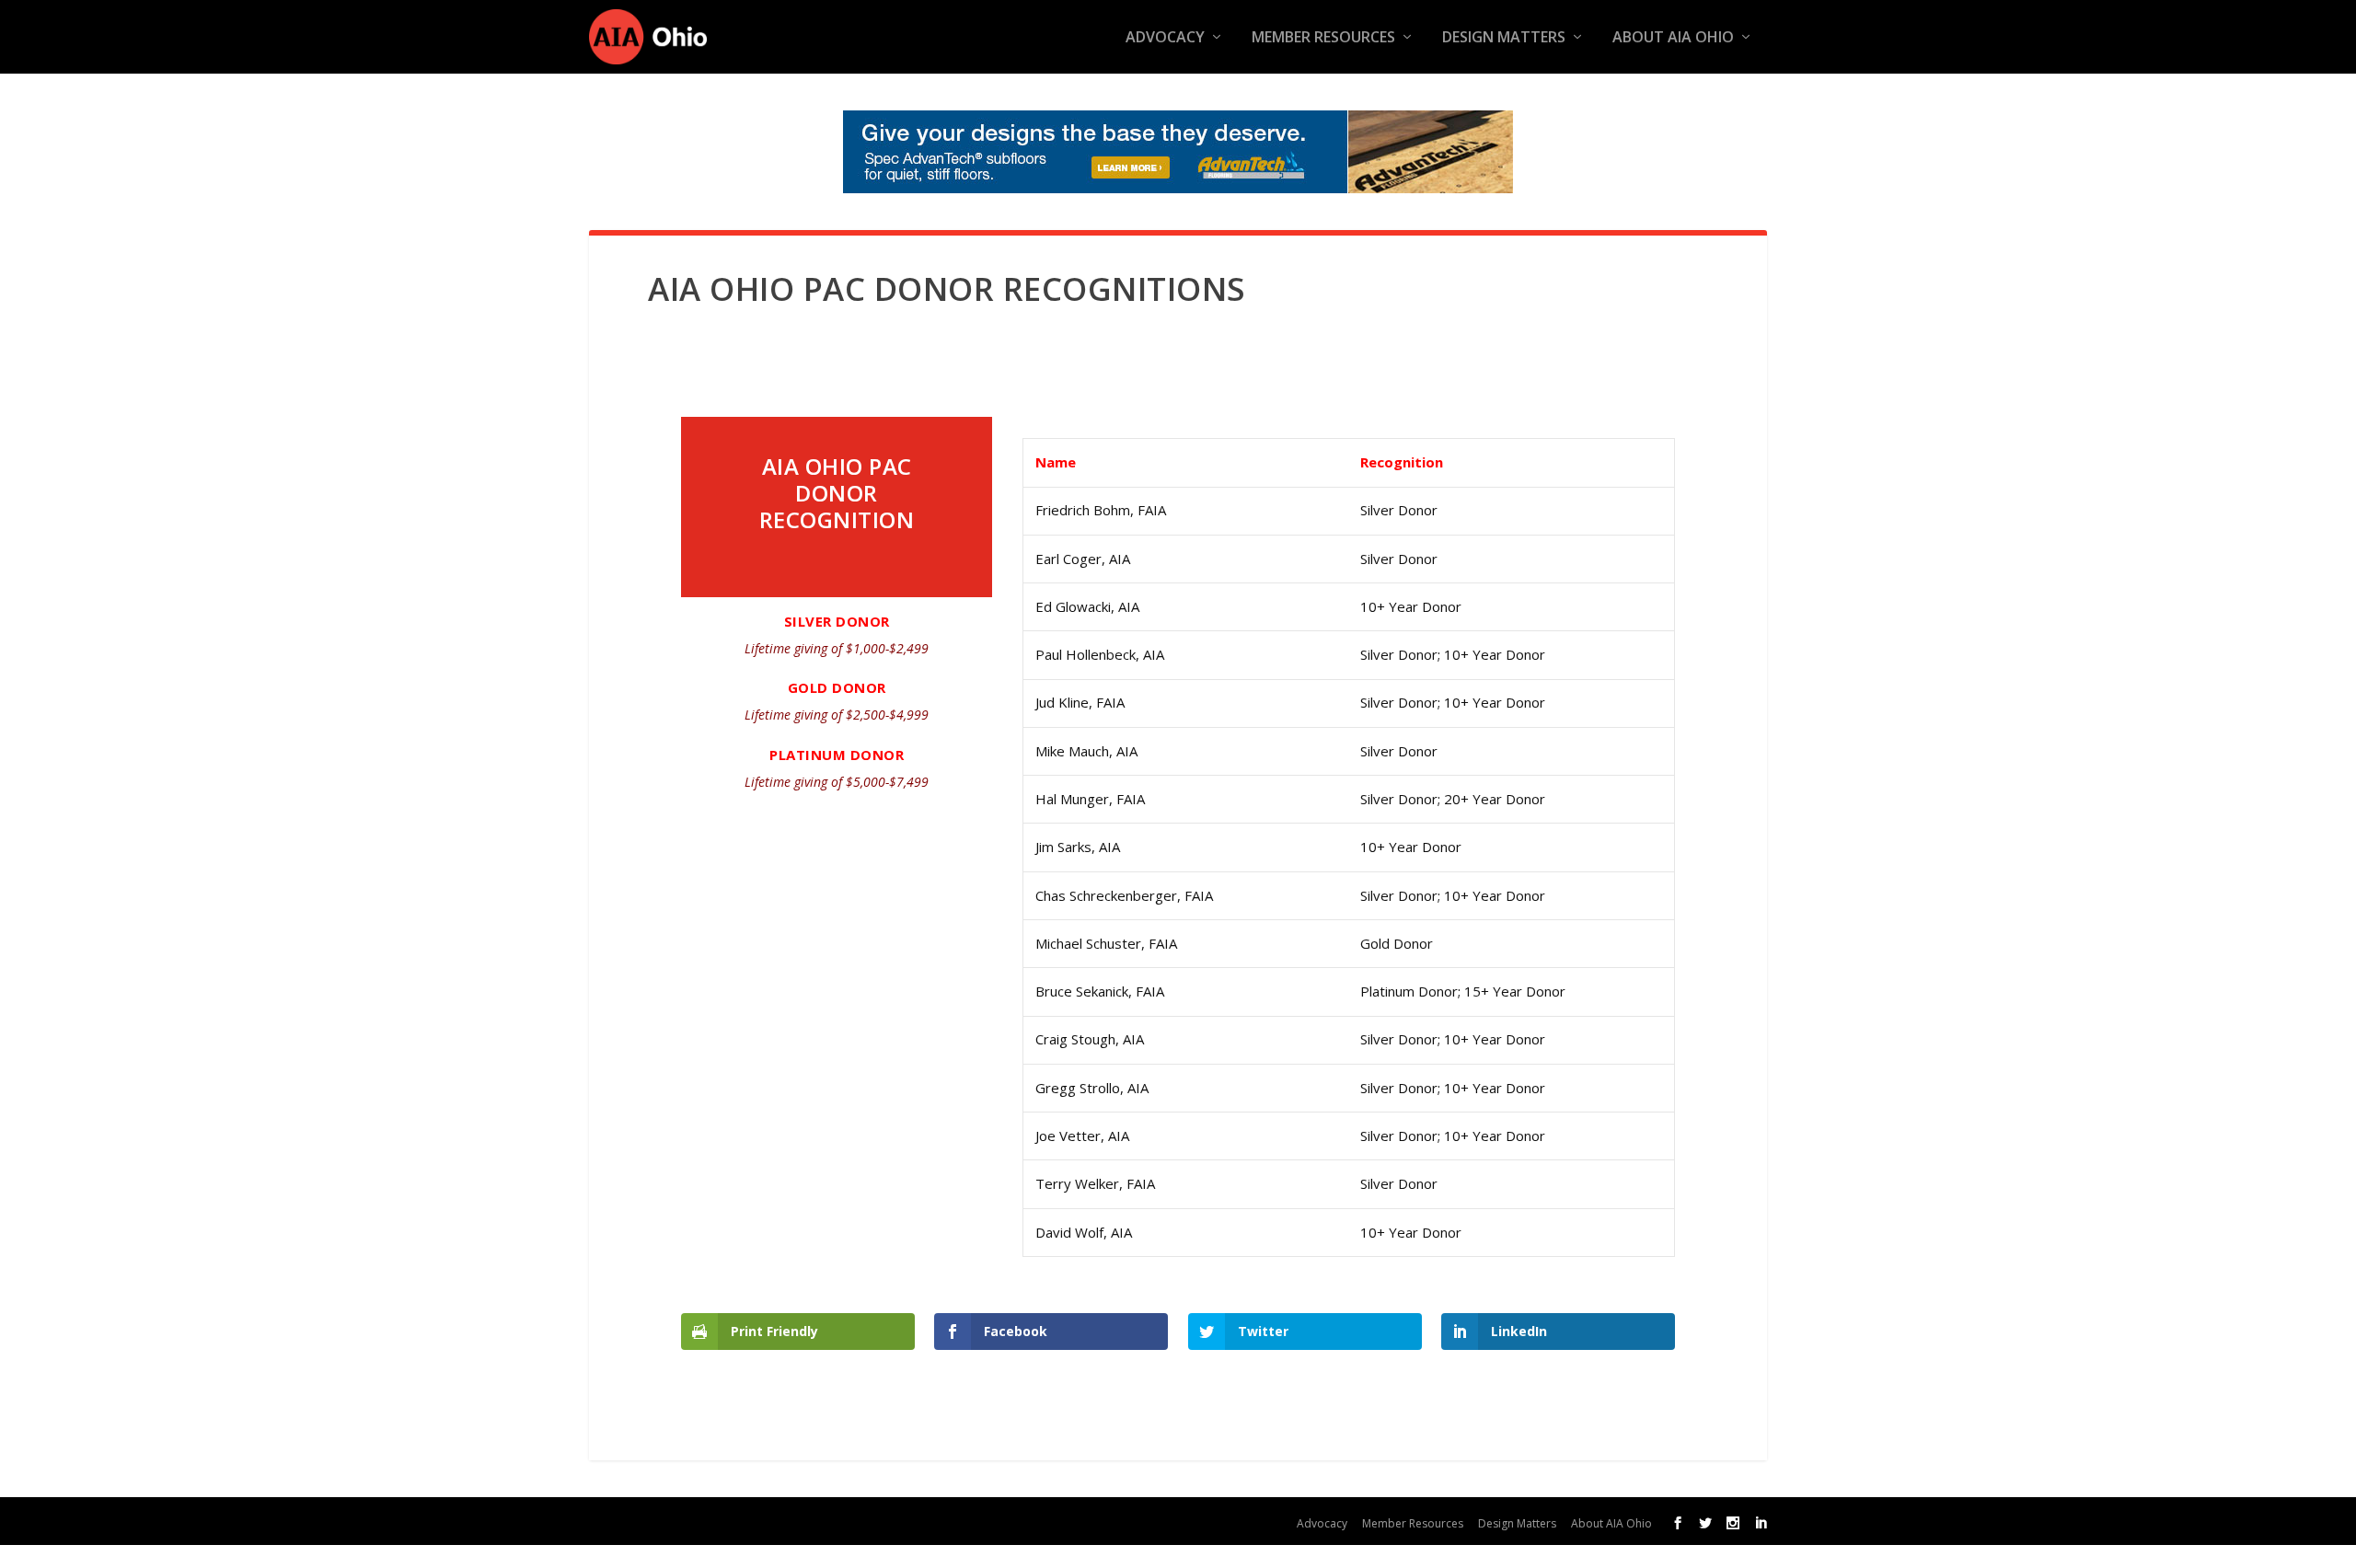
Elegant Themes (744, 1521)
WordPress (947, 1521)
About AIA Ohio (1673, 38)
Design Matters (1504, 38)
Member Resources (1323, 38)
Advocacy (1165, 38)
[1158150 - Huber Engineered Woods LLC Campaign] (1178, 152)
